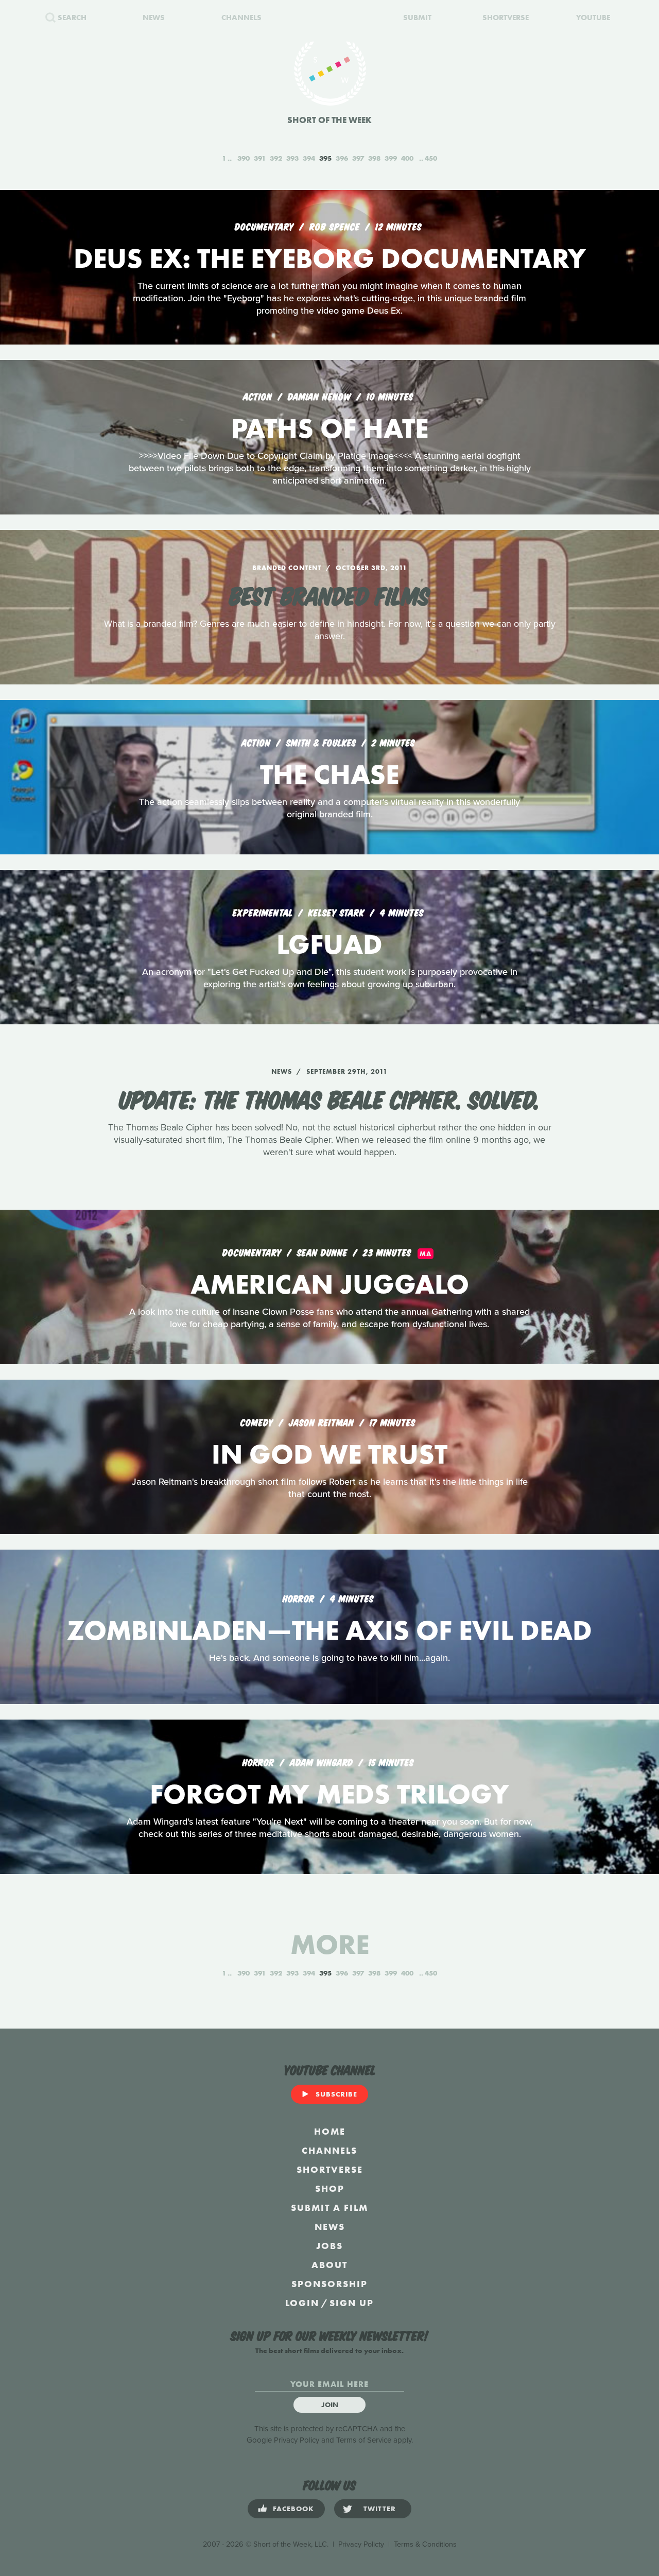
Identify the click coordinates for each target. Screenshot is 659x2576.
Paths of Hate (330, 428)
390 (244, 158)
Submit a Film (329, 2208)
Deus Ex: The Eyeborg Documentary (330, 258)
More (330, 1944)
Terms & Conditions (425, 2544)
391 (260, 158)
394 (309, 158)
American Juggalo (330, 1284)
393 (292, 158)
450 (431, 158)
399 (391, 158)
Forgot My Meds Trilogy (329, 1794)
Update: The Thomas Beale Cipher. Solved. (329, 1098)
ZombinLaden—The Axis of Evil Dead (329, 1630)
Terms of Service (364, 2440)
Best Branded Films (329, 594)
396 (342, 158)
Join (330, 2405)
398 (374, 158)
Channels (329, 2150)
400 (407, 158)
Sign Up (352, 2303)
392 (276, 158)
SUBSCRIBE (336, 2094)
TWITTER (380, 2509)
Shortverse (330, 2169)
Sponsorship (329, 2284)
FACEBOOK (293, 2509)
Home (330, 2131)
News (330, 2227)
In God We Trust (329, 1454)
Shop (330, 2188)
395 (325, 158)
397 (358, 158)
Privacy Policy (297, 2440)
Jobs (329, 2246)
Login (302, 2303)
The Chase (329, 774)
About (329, 2265)
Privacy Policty (361, 2544)
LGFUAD (329, 944)
